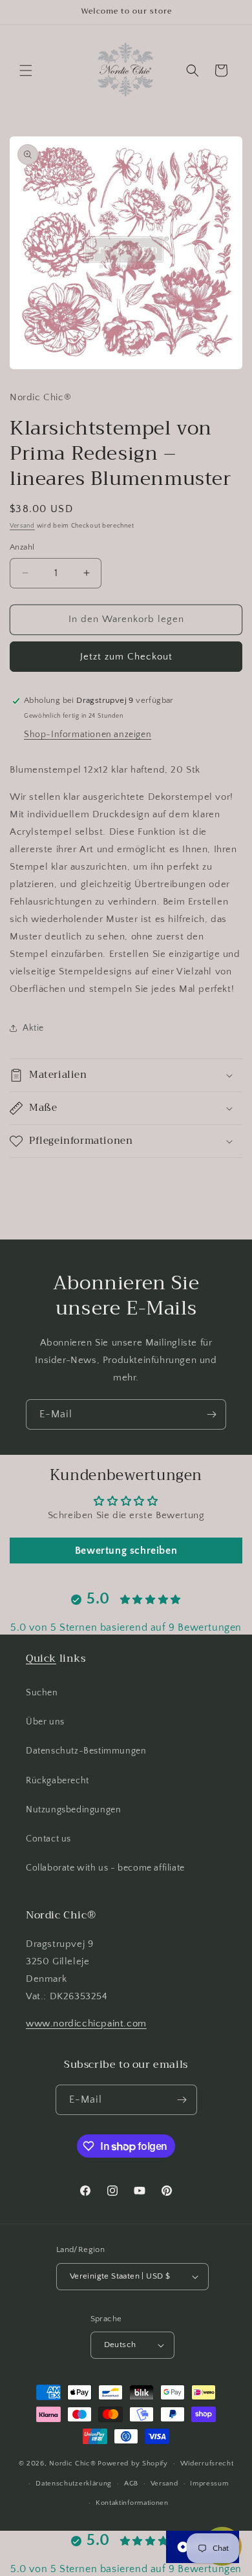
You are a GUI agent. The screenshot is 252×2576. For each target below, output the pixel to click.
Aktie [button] (33, 1028)
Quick (41, 1658)
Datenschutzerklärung (74, 2484)
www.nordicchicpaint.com (86, 2023)
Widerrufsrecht (207, 2463)
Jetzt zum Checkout (126, 657)
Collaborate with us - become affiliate (105, 1868)
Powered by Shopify (133, 2463)
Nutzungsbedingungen (73, 1810)
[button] (26, 70)
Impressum (209, 2484)
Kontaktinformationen (132, 2503)
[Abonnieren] (211, 1414)
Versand (22, 526)
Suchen (42, 1693)
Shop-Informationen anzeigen (88, 735)
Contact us (48, 1839)
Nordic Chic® (72, 2463)
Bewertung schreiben (126, 1551)
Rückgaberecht (58, 1781)
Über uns (45, 1722)
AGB (131, 2484)
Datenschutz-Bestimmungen (86, 1751)
